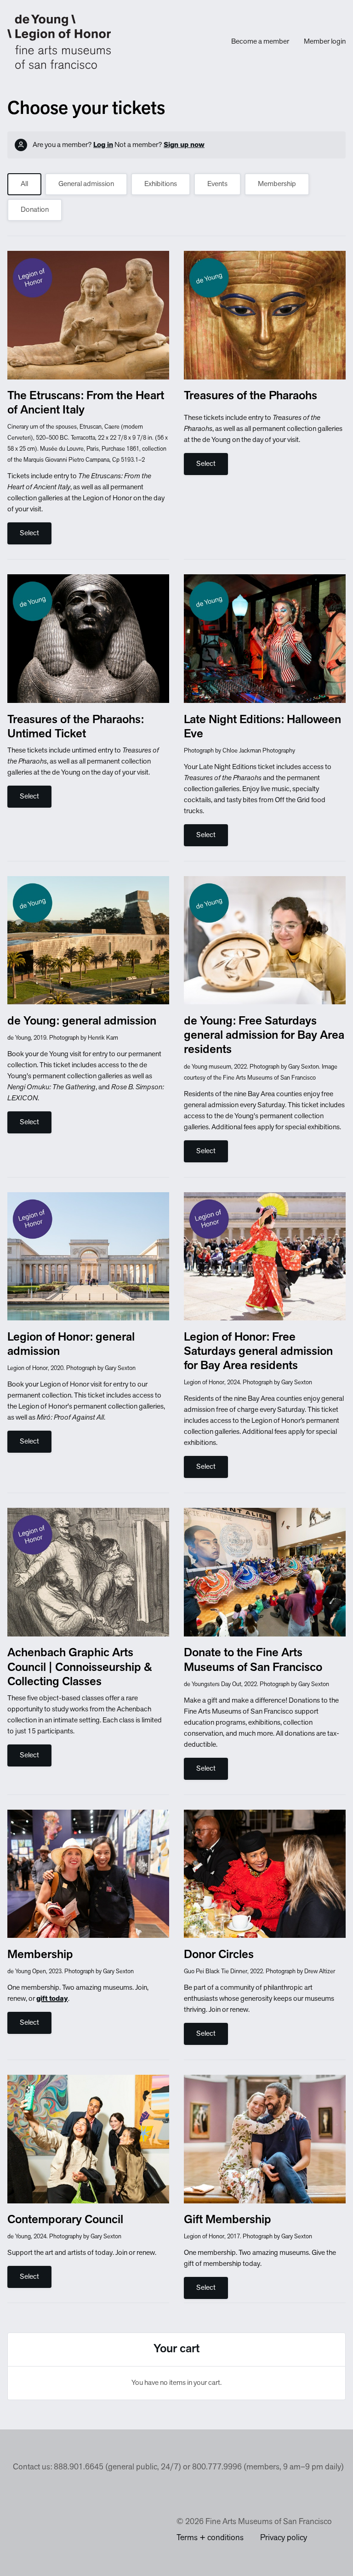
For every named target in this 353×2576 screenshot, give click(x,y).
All (24, 184)
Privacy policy (284, 2538)
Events (217, 184)
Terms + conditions (210, 2538)
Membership (277, 184)
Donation (35, 210)
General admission (86, 184)
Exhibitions (161, 184)
